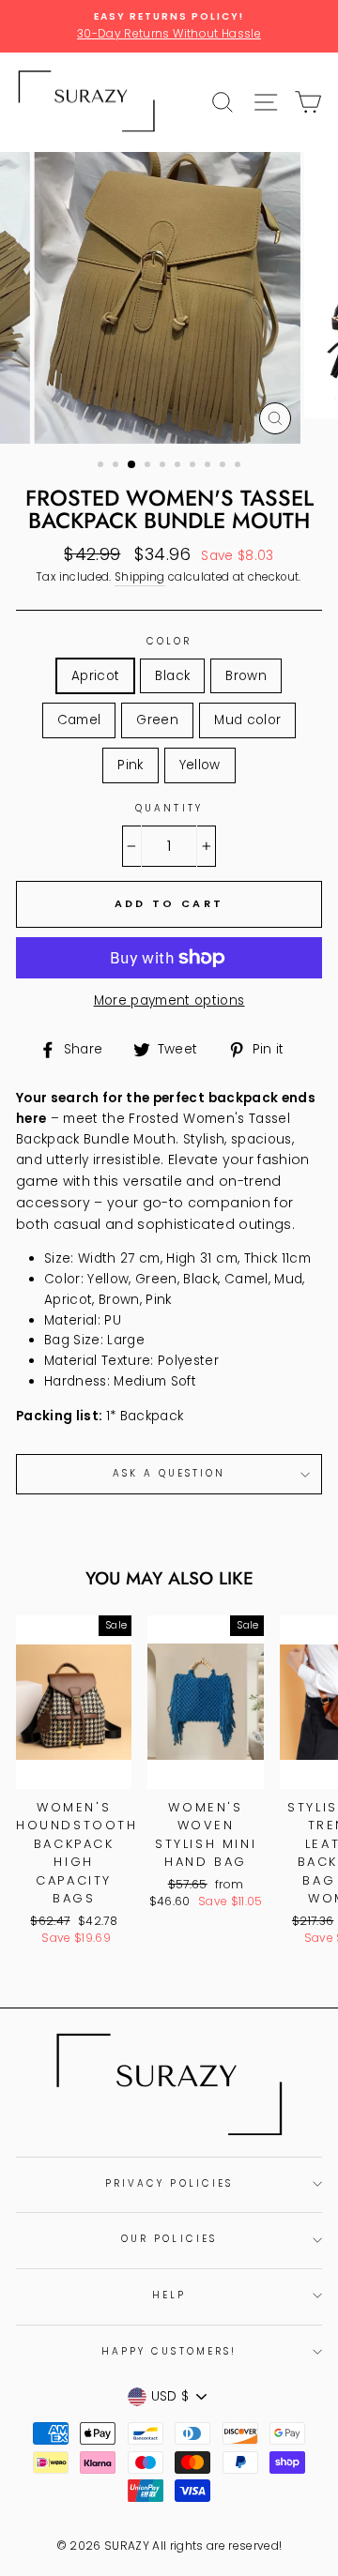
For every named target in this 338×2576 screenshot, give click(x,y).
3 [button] (132, 465)
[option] (169, 26)
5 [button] (164, 466)
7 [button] (194, 466)
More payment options (169, 1000)
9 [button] (224, 466)
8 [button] (209, 466)
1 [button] (102, 466)
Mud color (247, 720)
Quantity (169, 808)
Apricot (95, 676)
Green (157, 720)
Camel (79, 720)
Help (169, 2295)
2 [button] (117, 466)
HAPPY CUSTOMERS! (169, 2351)
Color (169, 641)
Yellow (200, 765)
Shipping (140, 577)
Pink (130, 765)
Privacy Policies (169, 2183)
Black (172, 676)
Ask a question (169, 1473)
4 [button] (149, 466)
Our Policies (169, 2239)
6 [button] (179, 466)
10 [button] (239, 466)
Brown (246, 676)
